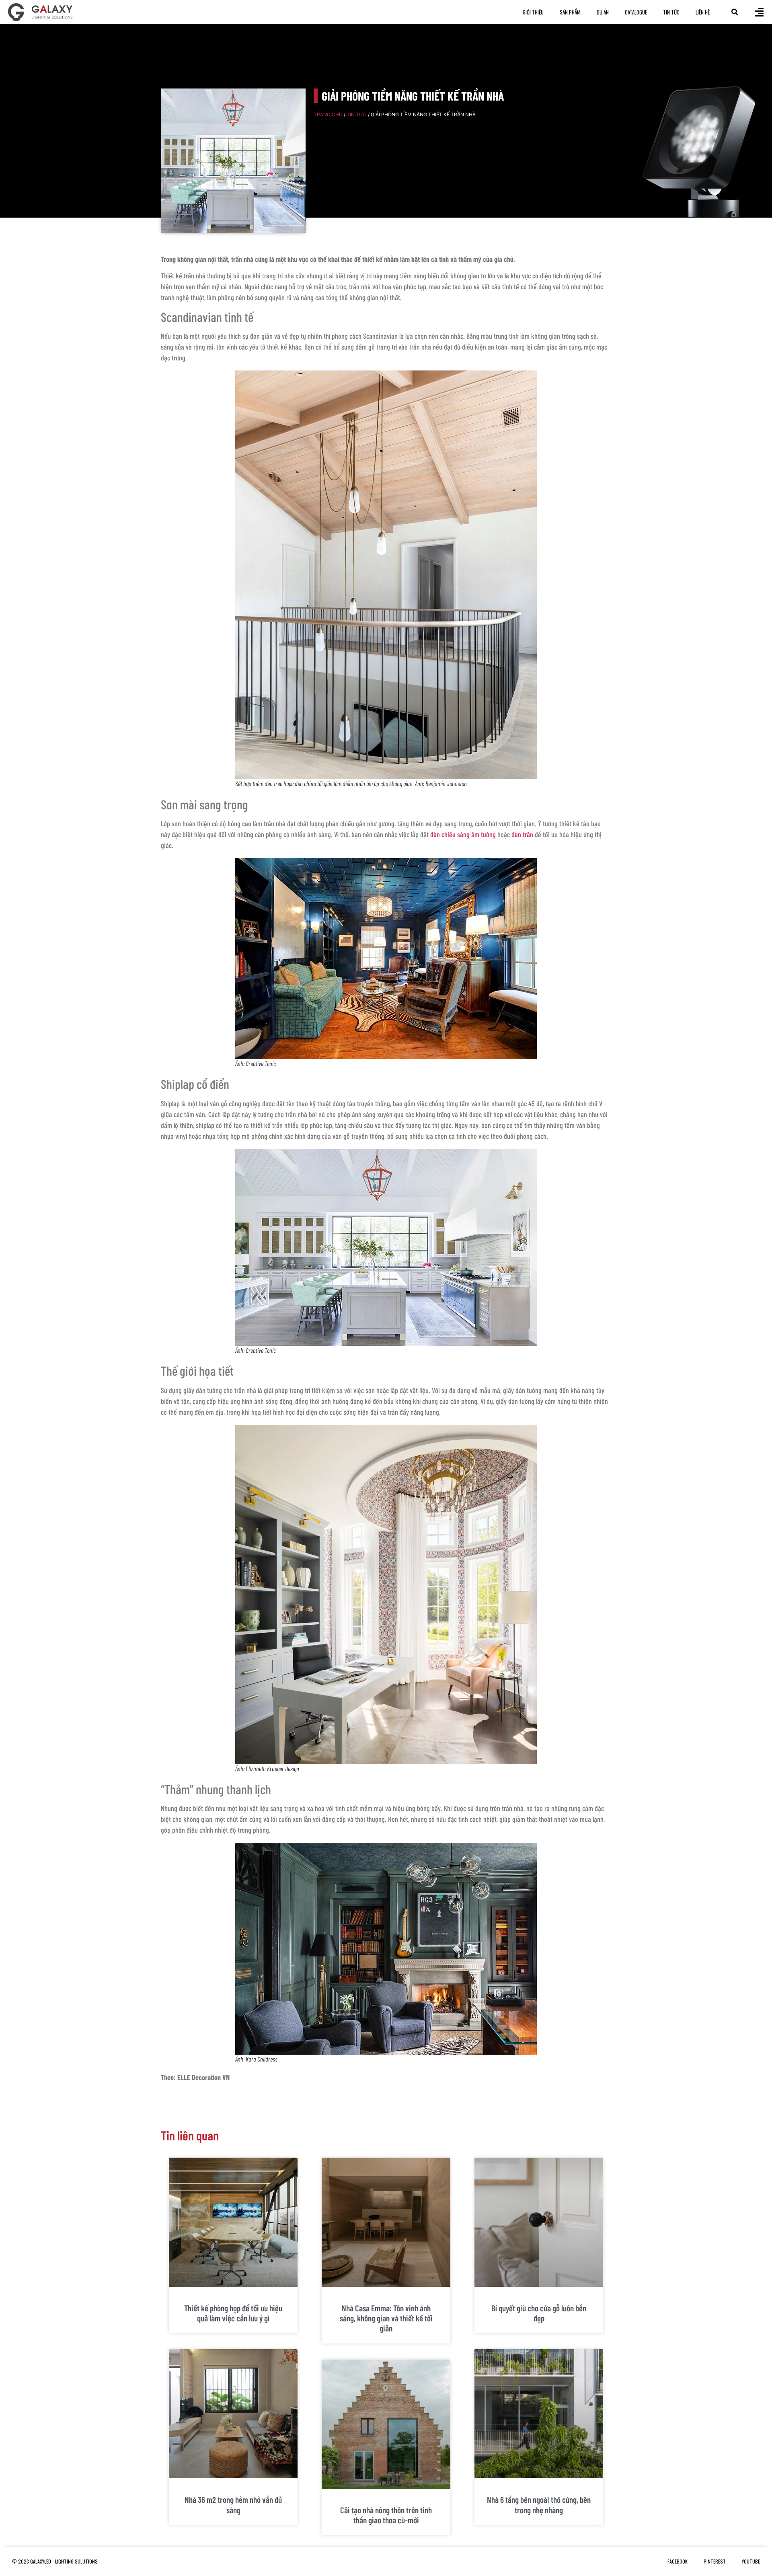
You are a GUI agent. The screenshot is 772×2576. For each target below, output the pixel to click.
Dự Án (603, 12)
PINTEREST (715, 2561)
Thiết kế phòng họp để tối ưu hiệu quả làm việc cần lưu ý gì (233, 2313)
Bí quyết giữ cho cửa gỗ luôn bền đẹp (539, 2313)
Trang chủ (328, 114)
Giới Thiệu (533, 12)
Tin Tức (671, 12)
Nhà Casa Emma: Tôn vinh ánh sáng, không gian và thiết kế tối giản (386, 2318)
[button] (735, 12)
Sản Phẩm (570, 12)
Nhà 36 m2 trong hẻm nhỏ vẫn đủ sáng (233, 2504)
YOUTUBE (751, 2561)
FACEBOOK (678, 2561)
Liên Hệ (703, 12)
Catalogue (636, 12)
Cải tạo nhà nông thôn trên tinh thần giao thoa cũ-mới (386, 2515)
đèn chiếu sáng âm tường (463, 834)
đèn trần (522, 834)
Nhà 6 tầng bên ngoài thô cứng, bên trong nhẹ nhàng (539, 2504)
